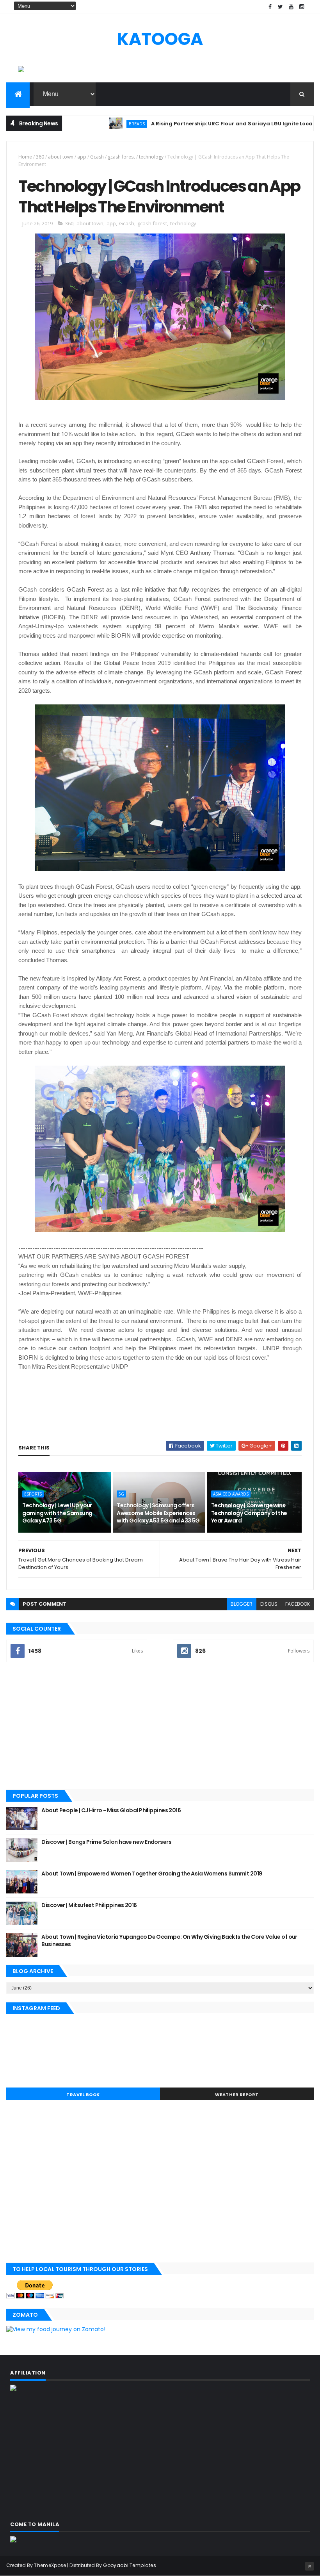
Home (25, 157)
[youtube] (291, 7)
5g (121, 1494)
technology (151, 157)
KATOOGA (160, 39)
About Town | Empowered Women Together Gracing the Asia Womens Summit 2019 (152, 1874)
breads (94, 124)
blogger (242, 1604)
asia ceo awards (231, 1494)
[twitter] (281, 7)
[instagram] (302, 7)
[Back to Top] (309, 2566)
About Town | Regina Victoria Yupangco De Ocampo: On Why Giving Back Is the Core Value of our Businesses (169, 1941)
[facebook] (270, 7)
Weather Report (237, 2095)
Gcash (97, 157)
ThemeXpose (50, 2565)
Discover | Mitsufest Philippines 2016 (89, 1905)
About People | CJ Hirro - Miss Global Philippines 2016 (111, 1810)
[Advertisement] (160, 1727)
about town (61, 157)
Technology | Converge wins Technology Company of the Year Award (249, 1513)
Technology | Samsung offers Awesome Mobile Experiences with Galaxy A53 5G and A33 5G (158, 1513)
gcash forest (121, 157)
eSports (33, 1494)
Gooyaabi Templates (129, 2565)
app (82, 157)
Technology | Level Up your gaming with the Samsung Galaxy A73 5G (57, 1513)
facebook (298, 1604)
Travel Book (83, 2095)
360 (40, 157)
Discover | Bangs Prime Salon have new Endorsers (106, 1842)
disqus (269, 1604)
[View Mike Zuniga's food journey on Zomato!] (56, 2329)
